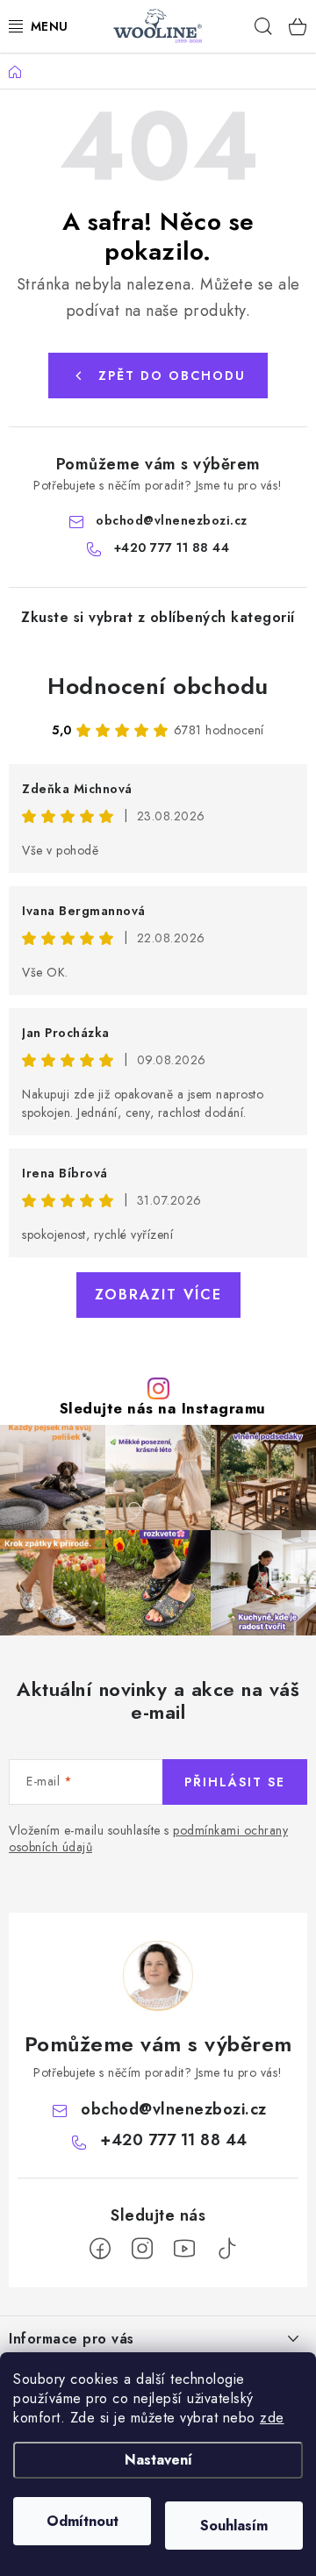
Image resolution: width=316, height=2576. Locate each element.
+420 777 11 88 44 (172, 547)
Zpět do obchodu (172, 376)
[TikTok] (226, 2249)
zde (272, 2418)
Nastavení (158, 2460)
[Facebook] (100, 2249)
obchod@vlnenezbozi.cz (172, 520)
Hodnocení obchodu (158, 686)
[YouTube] (184, 2249)
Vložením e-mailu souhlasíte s (148, 1839)
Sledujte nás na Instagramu (163, 1409)
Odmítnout (83, 2521)
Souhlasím (234, 2526)
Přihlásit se (235, 1782)
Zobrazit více (158, 1295)
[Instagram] (142, 2249)
